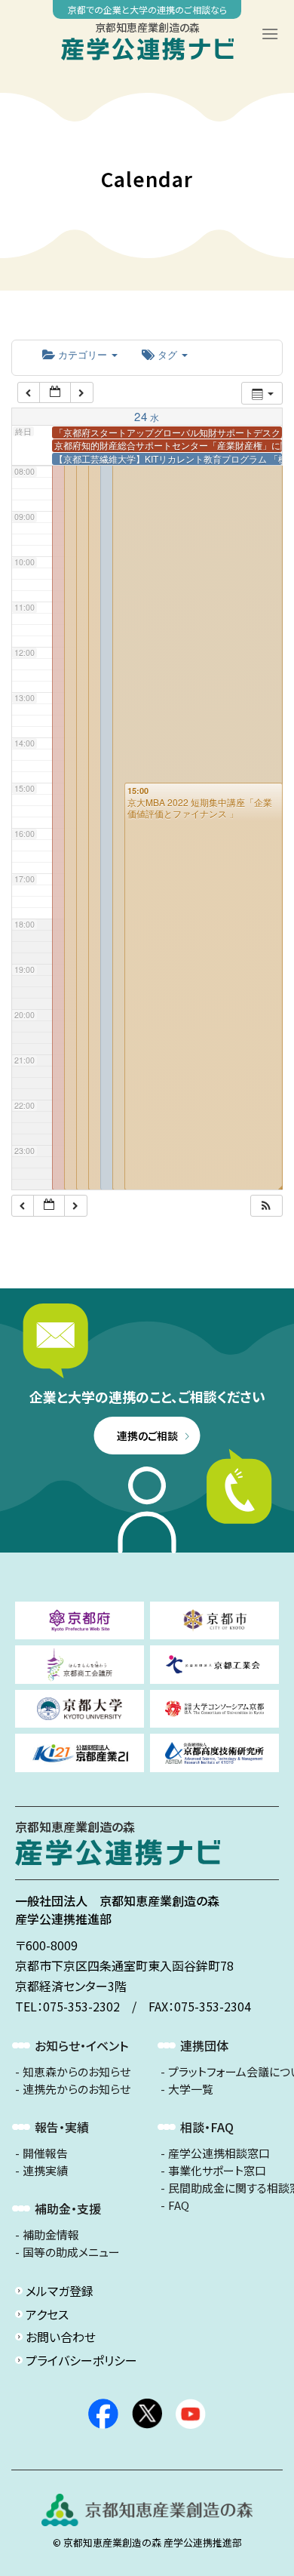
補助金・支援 (68, 2208)
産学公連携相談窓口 (219, 2153)
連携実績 (45, 2171)
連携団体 (204, 2045)
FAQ (179, 2205)
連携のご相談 (147, 1436)
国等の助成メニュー (71, 2252)
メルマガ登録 (60, 2291)
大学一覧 (191, 2089)
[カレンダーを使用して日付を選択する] (55, 393)
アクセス (47, 2314)
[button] (266, 1206)
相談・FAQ (207, 2127)
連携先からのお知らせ (77, 2089)
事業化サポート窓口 (217, 2171)
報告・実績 (62, 2127)
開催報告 (45, 2153)
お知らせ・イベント (81, 2045)
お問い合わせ (61, 2337)
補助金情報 (51, 2235)
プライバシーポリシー (81, 2360)
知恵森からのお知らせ (77, 2072)
